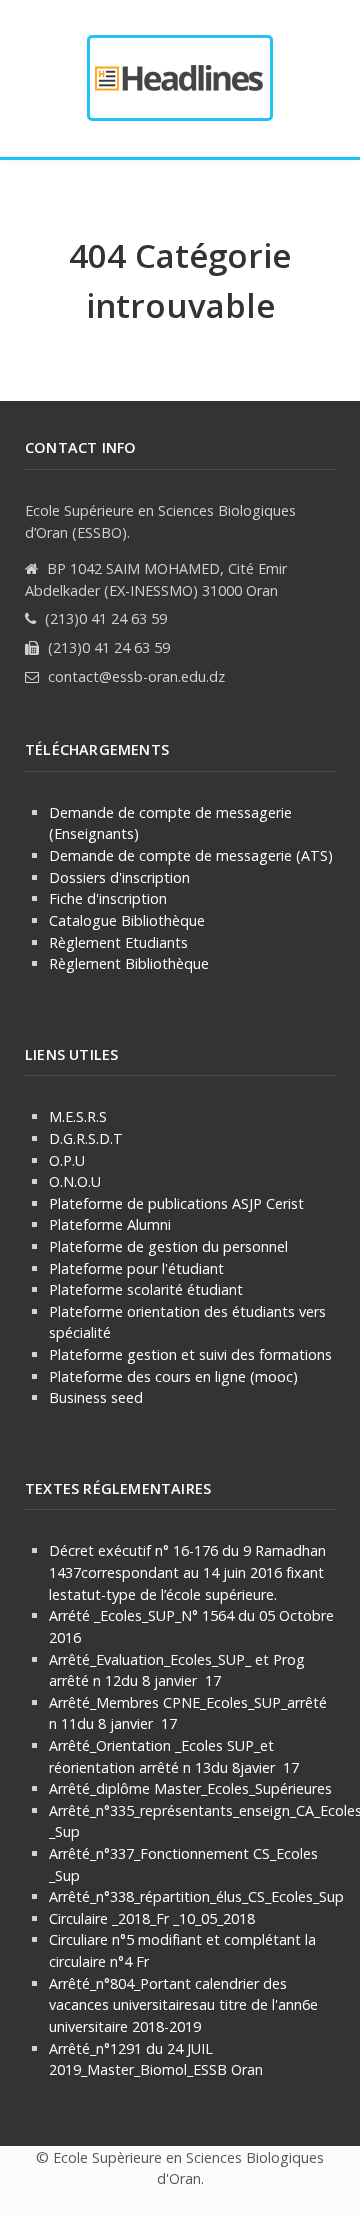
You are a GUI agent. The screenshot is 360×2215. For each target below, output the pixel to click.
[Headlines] (180, 78)
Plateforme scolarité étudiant (146, 1289)
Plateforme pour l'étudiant (136, 1268)
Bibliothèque (165, 963)
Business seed (96, 1397)
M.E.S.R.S (78, 1116)
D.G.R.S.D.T (86, 1138)
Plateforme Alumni (110, 1224)
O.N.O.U (75, 1181)
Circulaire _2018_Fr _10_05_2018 (152, 1918)
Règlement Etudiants (118, 942)
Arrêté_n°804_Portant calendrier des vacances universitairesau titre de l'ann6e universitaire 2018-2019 (183, 2005)
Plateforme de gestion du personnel (168, 1246)
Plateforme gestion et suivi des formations (190, 1354)
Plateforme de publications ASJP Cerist (178, 1203)
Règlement (85, 963)
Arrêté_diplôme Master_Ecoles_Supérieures (190, 1788)
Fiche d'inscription (108, 898)
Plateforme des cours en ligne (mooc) (173, 1376)
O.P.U (67, 1160)
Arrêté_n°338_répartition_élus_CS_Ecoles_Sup (196, 1896)
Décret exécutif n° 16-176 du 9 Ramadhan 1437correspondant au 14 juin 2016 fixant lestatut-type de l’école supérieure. (187, 1572)
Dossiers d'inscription (119, 877)
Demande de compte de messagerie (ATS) (191, 855)
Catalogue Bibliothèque (127, 920)
